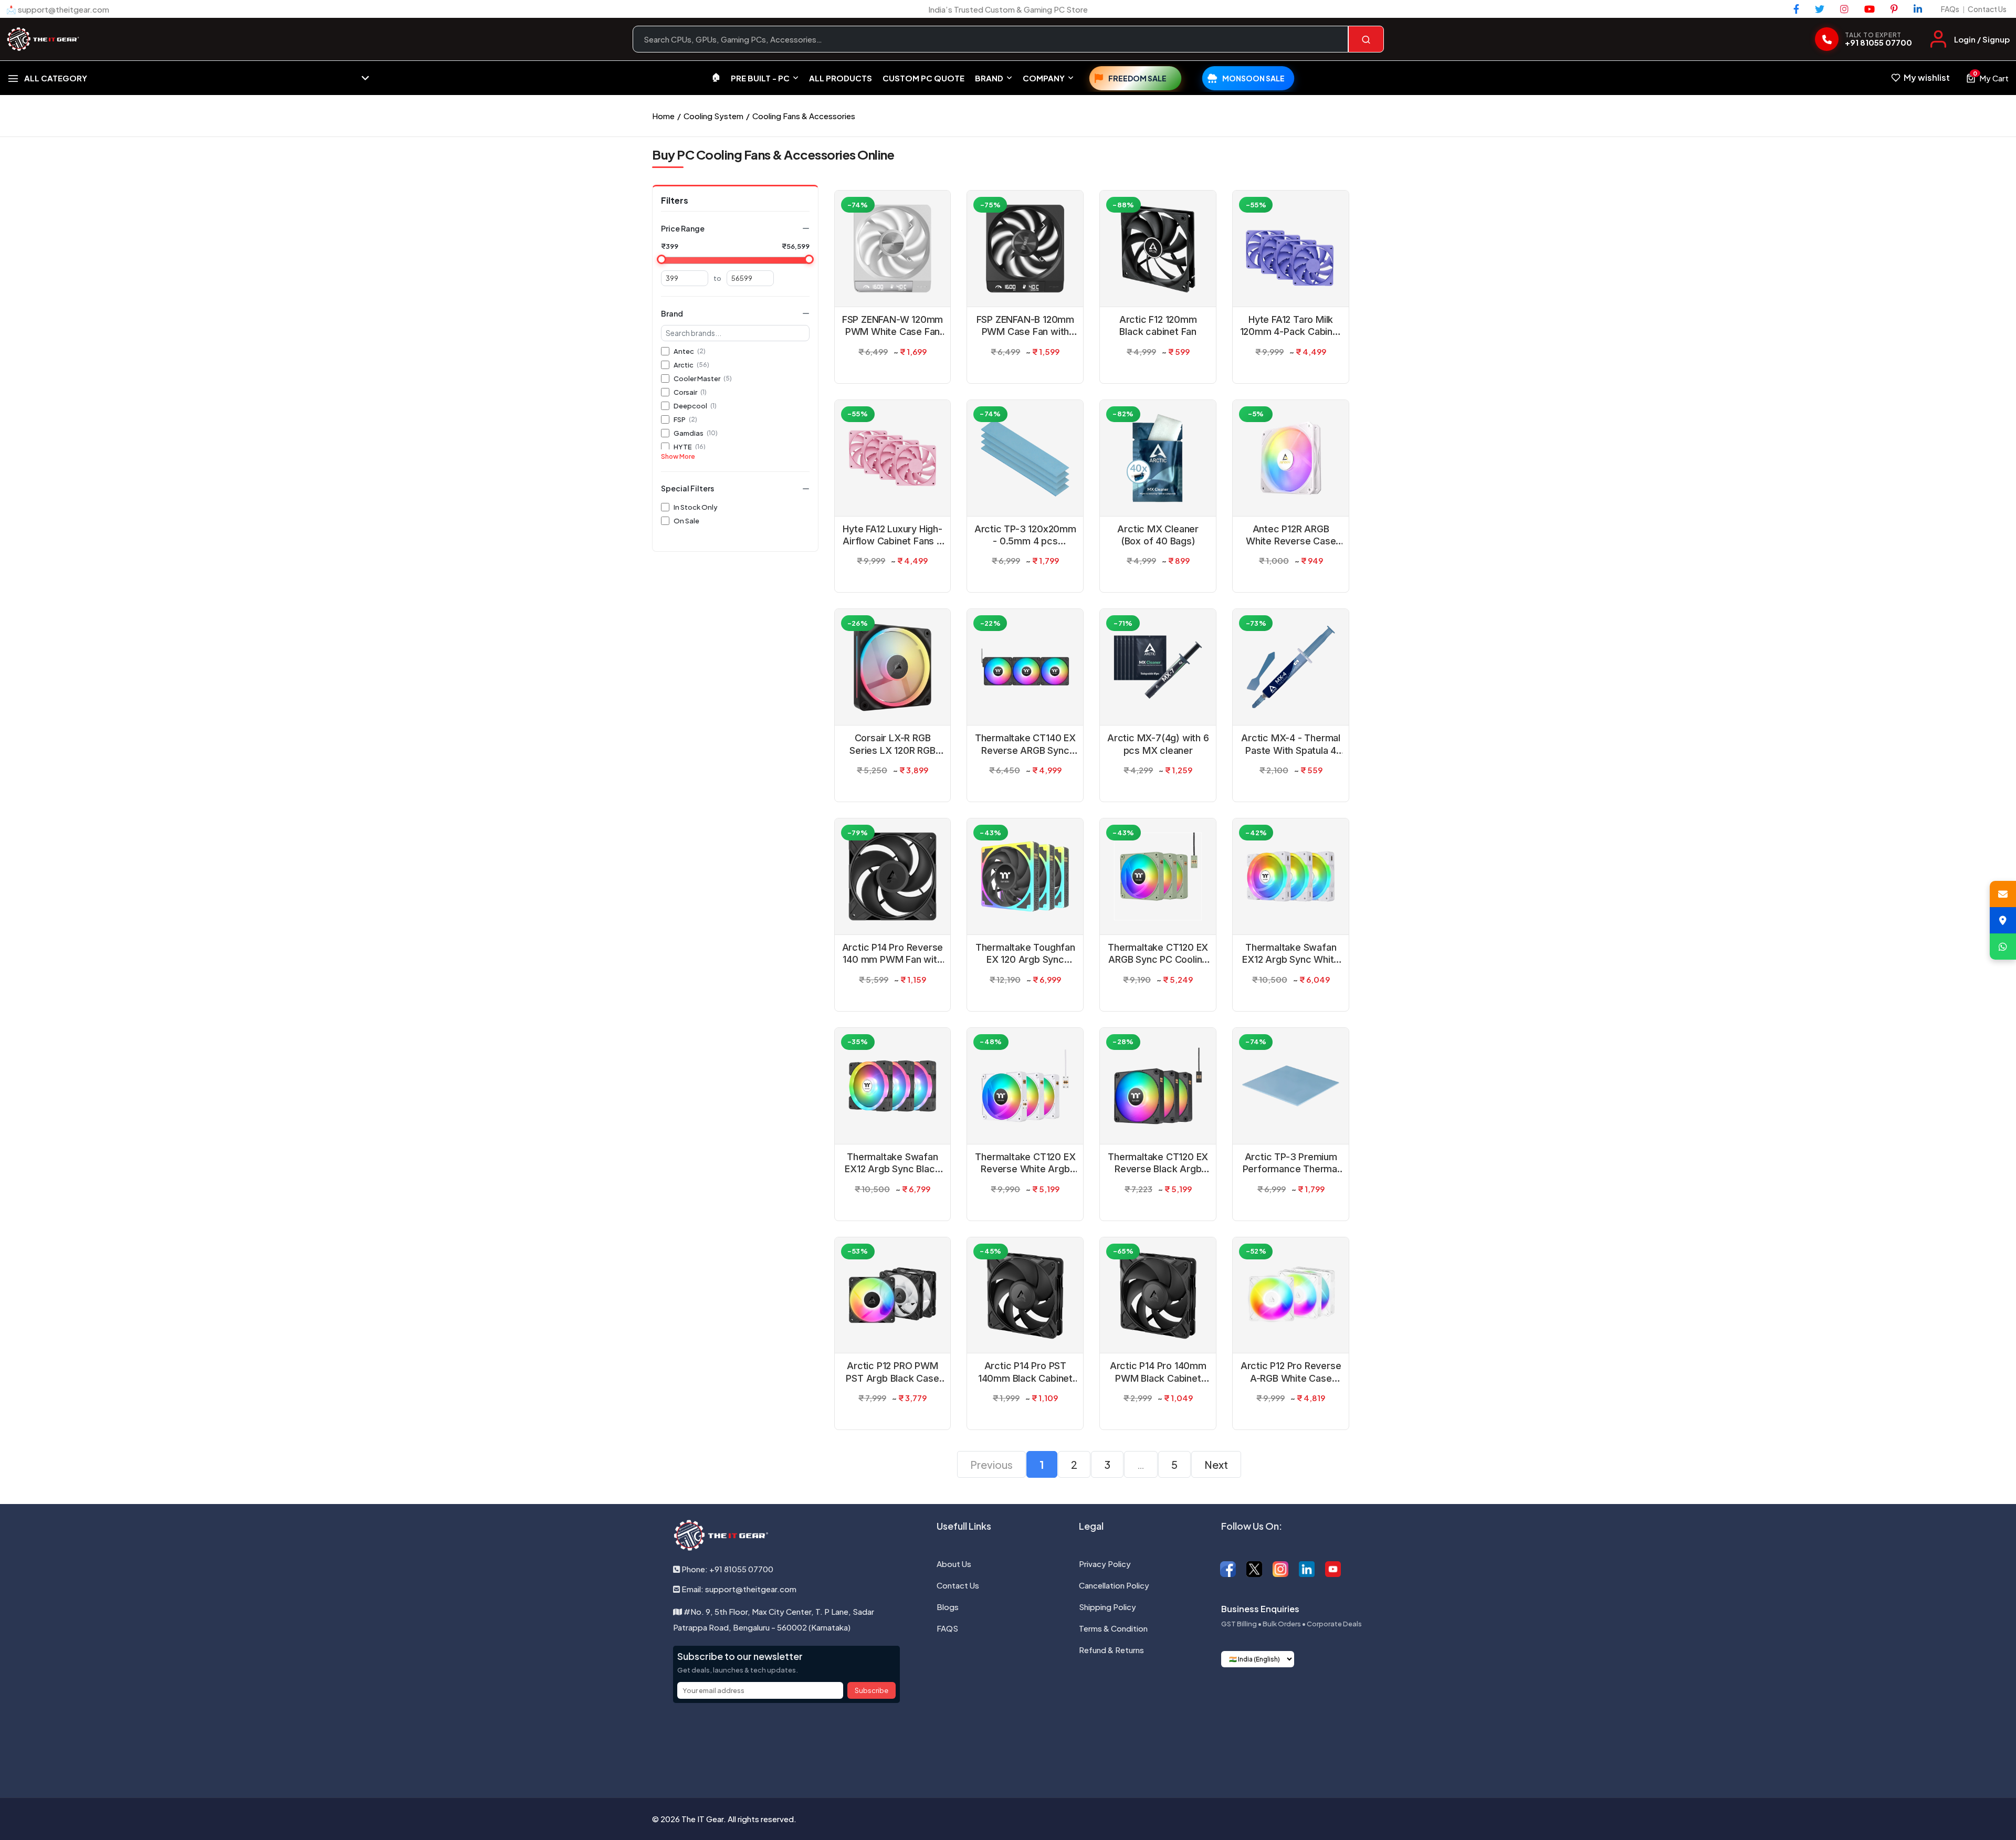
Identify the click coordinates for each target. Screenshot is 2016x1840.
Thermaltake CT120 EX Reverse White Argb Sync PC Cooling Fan (1025, 1163)
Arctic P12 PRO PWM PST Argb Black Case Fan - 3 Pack (892, 1372)
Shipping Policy (1107, 1607)
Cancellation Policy (1114, 1585)
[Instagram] (1844, 9)
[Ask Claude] (981, 1743)
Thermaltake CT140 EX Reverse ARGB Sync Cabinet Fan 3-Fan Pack (1025, 744)
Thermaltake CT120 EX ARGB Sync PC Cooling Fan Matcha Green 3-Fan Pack (1158, 954)
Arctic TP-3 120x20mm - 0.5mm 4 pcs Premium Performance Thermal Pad (1025, 535)
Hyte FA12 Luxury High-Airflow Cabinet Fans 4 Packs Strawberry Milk (892, 535)
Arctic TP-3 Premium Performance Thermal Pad (1291, 1163)
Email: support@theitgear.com (738, 1589)
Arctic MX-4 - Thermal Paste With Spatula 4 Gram (1291, 744)
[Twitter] (1820, 9)
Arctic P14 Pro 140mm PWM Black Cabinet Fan (1158, 1372)
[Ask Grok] (1008, 1743)
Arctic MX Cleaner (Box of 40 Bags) (1158, 535)
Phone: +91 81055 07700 (727, 1569)
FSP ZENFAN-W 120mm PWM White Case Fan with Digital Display (892, 326)
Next (1216, 1464)
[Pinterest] (1894, 9)
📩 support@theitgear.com (58, 9)
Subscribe (871, 1690)
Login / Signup (1982, 39)
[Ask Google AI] (1035, 1743)
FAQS (947, 1628)
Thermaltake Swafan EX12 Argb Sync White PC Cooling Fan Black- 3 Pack (1291, 954)
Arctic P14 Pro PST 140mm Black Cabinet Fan (1025, 1372)
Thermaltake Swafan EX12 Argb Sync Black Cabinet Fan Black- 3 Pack (892, 1163)
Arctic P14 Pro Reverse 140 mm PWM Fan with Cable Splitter (893, 954)
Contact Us (1987, 9)
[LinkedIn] (1918, 9)
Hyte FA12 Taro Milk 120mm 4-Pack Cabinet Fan (1291, 326)
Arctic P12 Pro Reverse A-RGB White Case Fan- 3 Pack (1291, 1372)
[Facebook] (1796, 9)
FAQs (1950, 9)
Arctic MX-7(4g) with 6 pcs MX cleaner (1158, 744)
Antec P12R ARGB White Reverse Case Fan (1291, 535)
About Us (954, 1564)
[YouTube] (1870, 9)
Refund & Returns (1111, 1650)
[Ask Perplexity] (1063, 1743)
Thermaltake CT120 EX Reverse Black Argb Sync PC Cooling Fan (1158, 1163)
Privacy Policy (1105, 1564)
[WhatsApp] (2003, 947)
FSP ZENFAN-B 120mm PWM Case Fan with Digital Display (1025, 326)
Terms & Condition (1113, 1628)
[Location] (2003, 920)
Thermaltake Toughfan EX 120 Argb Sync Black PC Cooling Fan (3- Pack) (1025, 954)
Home (663, 116)
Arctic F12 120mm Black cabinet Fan (1158, 325)
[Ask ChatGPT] (953, 1743)
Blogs (948, 1607)
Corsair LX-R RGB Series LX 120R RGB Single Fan (892, 744)
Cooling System (713, 116)
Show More (678, 456)
